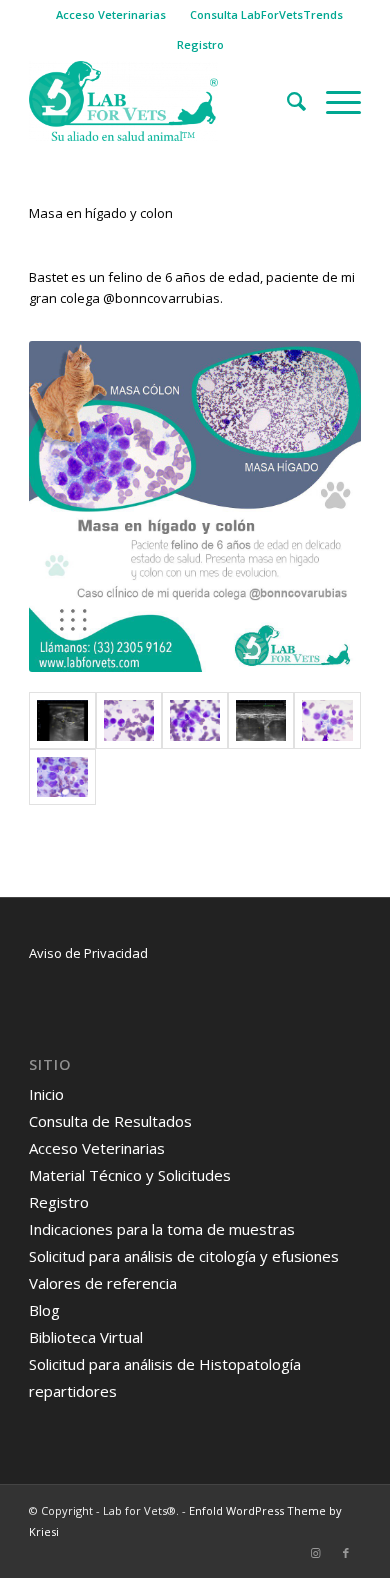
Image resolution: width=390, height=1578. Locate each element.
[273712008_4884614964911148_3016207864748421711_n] (129, 720)
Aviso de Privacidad (88, 953)
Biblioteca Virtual (86, 1337)
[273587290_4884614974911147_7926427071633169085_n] (327, 720)
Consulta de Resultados (110, 1121)
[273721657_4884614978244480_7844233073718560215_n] (62, 720)
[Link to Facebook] (346, 1553)
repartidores (73, 1391)
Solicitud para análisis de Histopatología (165, 1364)
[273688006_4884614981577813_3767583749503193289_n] (195, 720)
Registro (200, 44)
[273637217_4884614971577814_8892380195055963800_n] (62, 777)
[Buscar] (286, 101)
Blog (44, 1310)
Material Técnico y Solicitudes (130, 1175)
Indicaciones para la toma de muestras (162, 1229)
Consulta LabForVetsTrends (266, 14)
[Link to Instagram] (316, 1553)
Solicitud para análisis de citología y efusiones (184, 1256)
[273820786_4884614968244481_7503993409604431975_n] (261, 720)
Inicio (46, 1094)
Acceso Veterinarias (111, 14)
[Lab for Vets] (161, 101)
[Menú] (333, 101)
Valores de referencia (103, 1283)
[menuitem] (111, 15)
